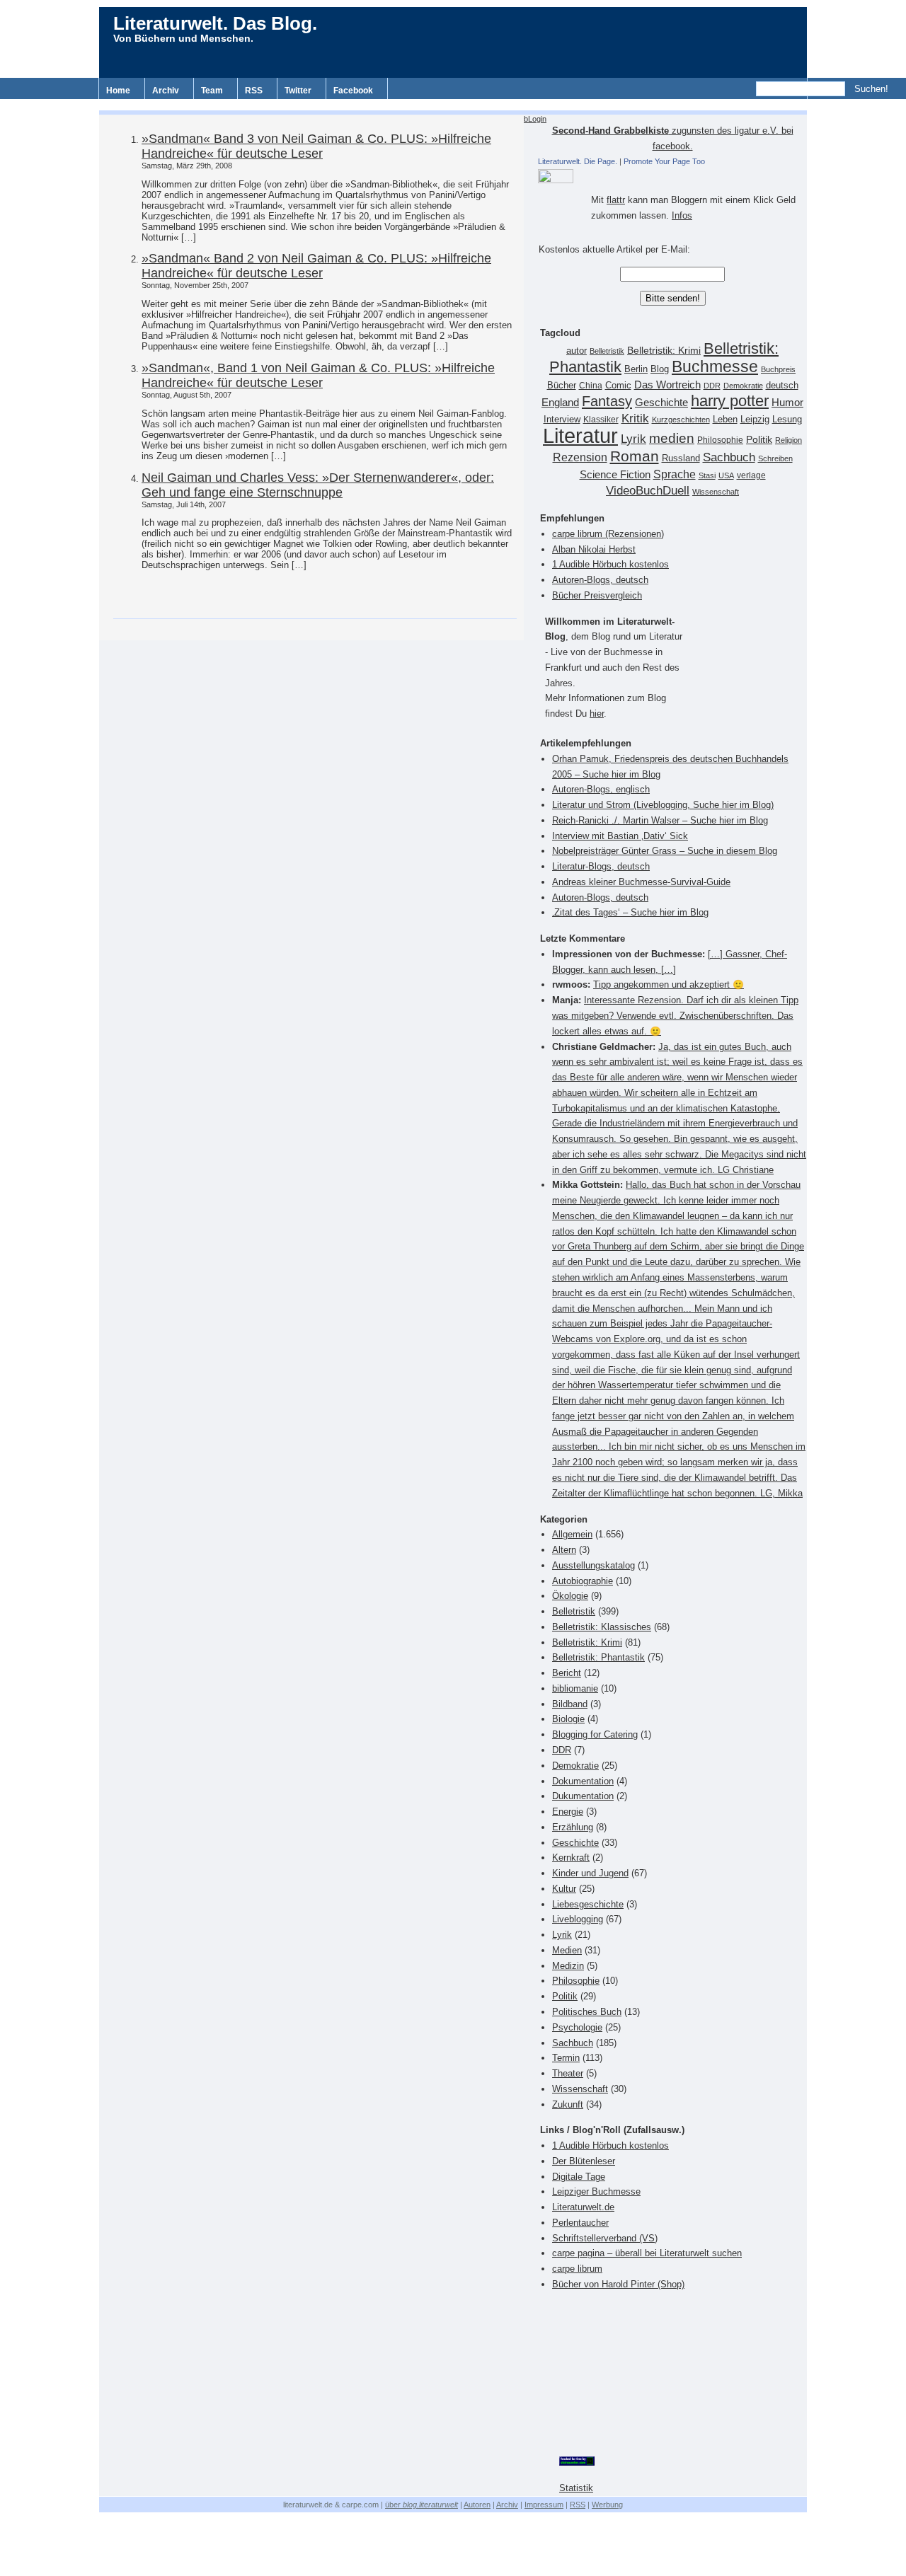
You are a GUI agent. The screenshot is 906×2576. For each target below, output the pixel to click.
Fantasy (607, 401)
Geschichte (661, 402)
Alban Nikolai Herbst (594, 549)
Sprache (675, 474)
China (591, 386)
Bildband (570, 1704)
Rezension (580, 457)
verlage (751, 475)
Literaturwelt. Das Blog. (215, 23)
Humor (787, 402)
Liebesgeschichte (588, 1904)
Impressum (544, 2505)
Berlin (636, 369)
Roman (635, 456)
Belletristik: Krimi (664, 350)
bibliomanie (575, 1688)
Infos (682, 215)
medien (672, 438)
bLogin (535, 119)
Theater (568, 2073)
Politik (759, 440)
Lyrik (633, 439)
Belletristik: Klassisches (602, 1627)
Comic (618, 386)
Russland (681, 458)
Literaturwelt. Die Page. (578, 161)
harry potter (730, 401)
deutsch (782, 386)
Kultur (564, 1889)
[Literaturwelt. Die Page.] (672, 176)
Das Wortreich (667, 385)
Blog (660, 369)
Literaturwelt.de (583, 2207)
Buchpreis (778, 369)
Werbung (607, 2505)
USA (726, 475)
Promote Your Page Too (664, 161)
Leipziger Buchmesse (596, 2191)
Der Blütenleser (584, 2161)
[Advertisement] (453, 104)
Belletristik (607, 351)
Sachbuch (729, 457)
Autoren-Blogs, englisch (601, 789)
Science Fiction (615, 474)
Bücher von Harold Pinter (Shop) (618, 2284)
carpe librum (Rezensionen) (608, 534)
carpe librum (577, 2269)
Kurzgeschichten (681, 420)
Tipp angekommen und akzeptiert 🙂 (669, 984)
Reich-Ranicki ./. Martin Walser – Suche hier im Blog (660, 820)
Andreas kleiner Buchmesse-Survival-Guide (641, 882)
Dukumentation (583, 1796)
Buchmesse (715, 366)
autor (577, 351)
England (560, 402)
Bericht (567, 1673)
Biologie (568, 1719)
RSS (254, 91)
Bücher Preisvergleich (597, 595)
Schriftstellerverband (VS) (605, 2238)
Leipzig (755, 419)
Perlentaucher (580, 2223)
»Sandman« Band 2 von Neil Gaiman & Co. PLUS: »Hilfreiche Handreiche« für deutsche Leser (316, 266)
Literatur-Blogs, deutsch (601, 866)
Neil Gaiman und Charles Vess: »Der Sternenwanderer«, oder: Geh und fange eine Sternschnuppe (318, 485)
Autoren (477, 2505)
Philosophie (720, 440)
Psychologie (577, 2027)
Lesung (787, 420)
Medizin (568, 1966)
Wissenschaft (716, 492)
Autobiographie (583, 1581)
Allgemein (572, 1534)
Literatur (580, 435)
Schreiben (775, 458)
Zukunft (568, 2104)
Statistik (576, 2488)
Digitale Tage (579, 2177)
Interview (562, 420)
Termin (566, 2058)
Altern (564, 1550)
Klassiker (601, 420)
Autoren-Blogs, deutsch (600, 580)
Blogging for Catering (595, 1734)
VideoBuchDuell (648, 491)
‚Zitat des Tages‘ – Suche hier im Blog (630, 912)
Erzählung (573, 1827)
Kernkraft (571, 1858)
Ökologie (570, 1596)
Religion (789, 440)
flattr (616, 200)
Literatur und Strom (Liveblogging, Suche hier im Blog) (663, 805)
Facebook (353, 91)
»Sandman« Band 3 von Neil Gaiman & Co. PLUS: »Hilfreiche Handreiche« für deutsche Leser (316, 146)
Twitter (298, 91)
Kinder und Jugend (590, 1873)
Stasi (707, 475)
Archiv (166, 91)
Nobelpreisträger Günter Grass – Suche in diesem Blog (665, 851)
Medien (567, 1950)
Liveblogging (578, 1919)
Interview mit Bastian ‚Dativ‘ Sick (620, 836)
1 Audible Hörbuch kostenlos (610, 564)
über (422, 2505)
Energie (568, 1812)
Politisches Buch (587, 2012)
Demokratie (743, 386)
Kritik (635, 418)
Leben (725, 420)
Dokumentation (583, 1781)
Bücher (562, 385)
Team (212, 91)
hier (597, 714)
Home (118, 91)
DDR (712, 386)
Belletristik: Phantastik (598, 1657)
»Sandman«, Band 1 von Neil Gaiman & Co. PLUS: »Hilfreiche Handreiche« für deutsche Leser (318, 375)
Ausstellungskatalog (594, 1565)
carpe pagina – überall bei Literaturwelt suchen (647, 2253)
